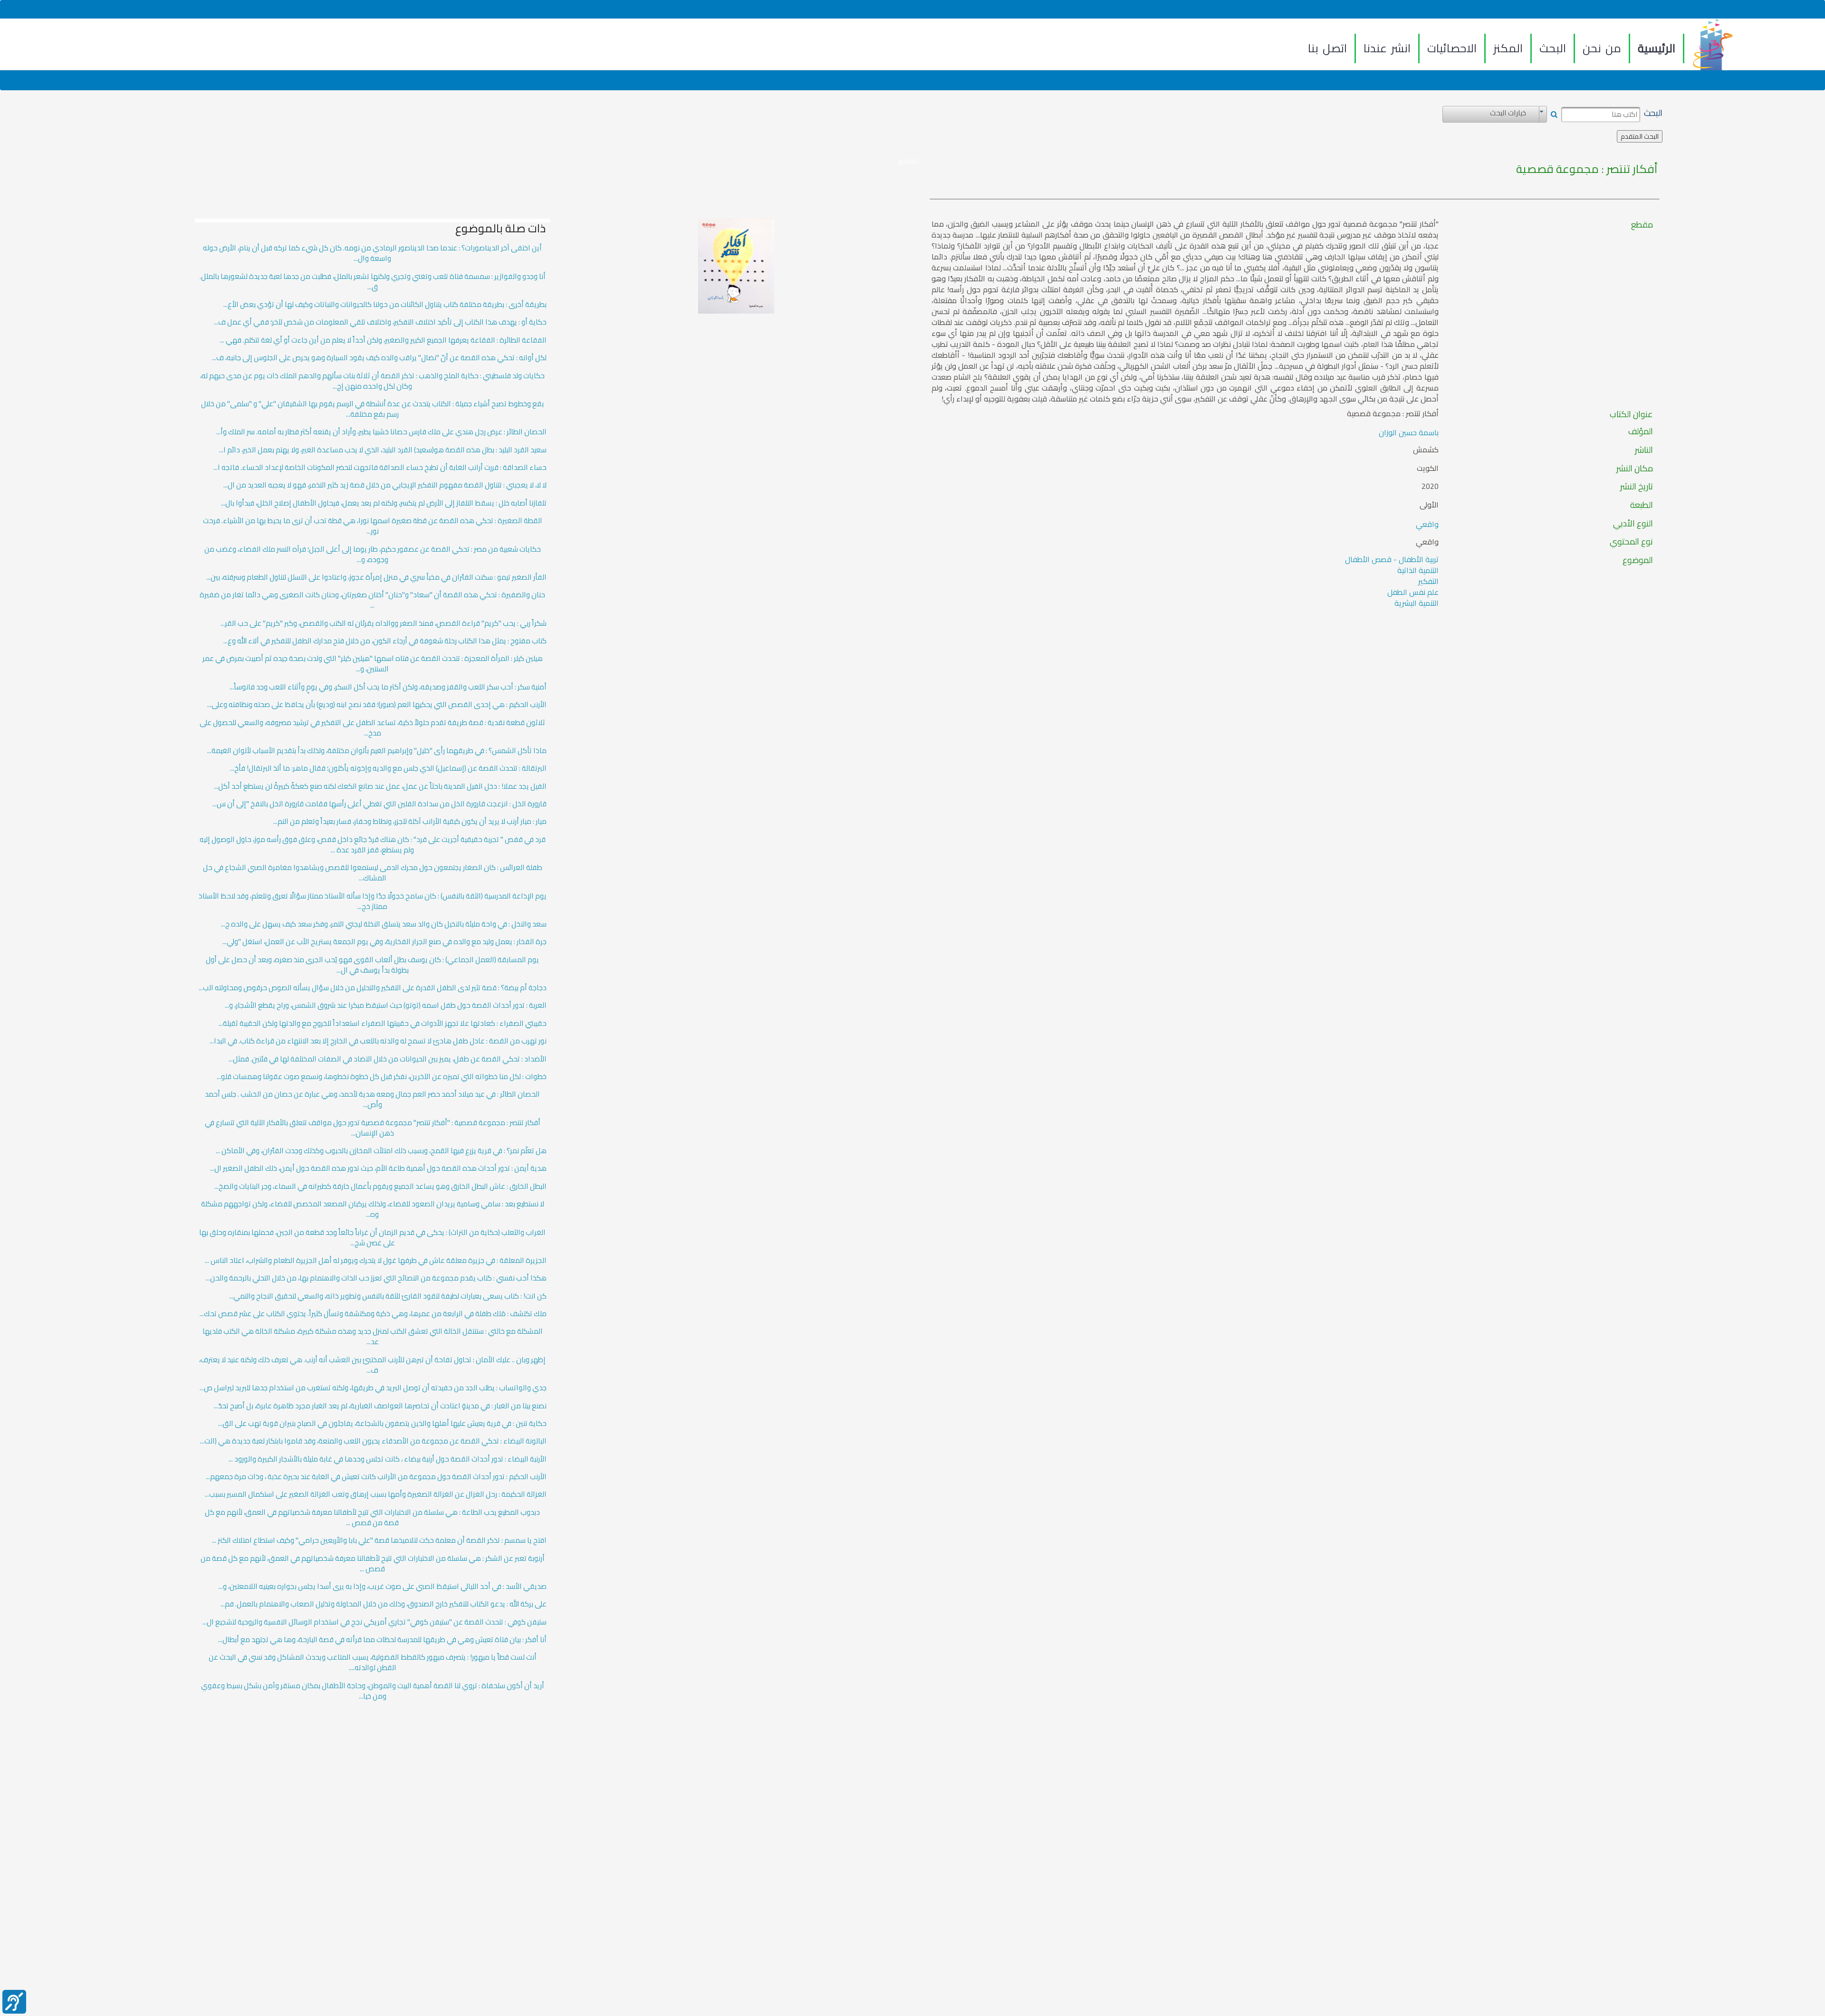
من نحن (1602, 48)
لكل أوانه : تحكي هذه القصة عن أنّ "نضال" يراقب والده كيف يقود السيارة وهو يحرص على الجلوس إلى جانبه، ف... (379, 358)
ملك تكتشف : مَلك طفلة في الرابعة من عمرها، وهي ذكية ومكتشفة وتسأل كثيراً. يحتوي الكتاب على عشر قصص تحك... (373, 1314)
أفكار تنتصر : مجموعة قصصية (1587, 169)
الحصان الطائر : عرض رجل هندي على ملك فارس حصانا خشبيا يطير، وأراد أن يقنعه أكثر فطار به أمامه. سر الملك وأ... (381, 432)
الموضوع (1638, 560)
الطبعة (1642, 505)
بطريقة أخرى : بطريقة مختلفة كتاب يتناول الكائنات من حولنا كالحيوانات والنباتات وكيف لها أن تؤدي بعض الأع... (385, 305)
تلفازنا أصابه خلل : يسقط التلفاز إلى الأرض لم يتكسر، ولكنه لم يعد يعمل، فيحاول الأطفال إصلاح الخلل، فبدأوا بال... (384, 503)
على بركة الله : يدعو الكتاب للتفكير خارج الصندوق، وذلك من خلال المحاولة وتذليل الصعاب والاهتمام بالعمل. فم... (384, 1604)
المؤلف (1641, 431)
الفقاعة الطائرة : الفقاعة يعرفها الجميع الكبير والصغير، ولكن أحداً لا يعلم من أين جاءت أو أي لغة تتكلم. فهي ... (383, 340)
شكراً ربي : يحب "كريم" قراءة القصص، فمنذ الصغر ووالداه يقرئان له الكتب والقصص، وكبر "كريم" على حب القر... (384, 623)
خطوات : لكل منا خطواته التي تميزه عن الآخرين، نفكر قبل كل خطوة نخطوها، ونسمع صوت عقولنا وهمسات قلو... (382, 1077)
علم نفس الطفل (1413, 592)
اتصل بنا (1327, 48)
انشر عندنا (1387, 48)
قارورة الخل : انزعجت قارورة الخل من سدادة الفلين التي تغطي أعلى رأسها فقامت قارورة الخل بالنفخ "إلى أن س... (379, 804)
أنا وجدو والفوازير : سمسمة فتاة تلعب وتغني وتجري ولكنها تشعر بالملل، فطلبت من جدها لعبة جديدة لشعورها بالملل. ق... (373, 282)
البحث (1553, 48)
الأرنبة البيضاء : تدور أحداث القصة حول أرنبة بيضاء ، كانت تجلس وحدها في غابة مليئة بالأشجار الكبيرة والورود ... (388, 1459)
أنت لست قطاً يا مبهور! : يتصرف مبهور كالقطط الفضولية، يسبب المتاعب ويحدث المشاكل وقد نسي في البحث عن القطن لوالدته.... (373, 1662)
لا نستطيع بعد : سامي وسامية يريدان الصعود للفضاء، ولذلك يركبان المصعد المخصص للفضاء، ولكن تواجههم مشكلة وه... (373, 1209)
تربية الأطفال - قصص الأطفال (1392, 559)
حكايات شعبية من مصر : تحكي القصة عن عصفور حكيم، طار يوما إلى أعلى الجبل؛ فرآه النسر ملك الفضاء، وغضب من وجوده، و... (373, 554)
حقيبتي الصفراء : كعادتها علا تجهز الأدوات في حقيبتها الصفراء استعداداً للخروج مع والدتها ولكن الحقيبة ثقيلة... (383, 1023)
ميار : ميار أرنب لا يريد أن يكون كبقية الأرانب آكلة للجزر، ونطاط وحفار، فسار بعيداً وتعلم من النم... (410, 822)
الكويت (1428, 468)
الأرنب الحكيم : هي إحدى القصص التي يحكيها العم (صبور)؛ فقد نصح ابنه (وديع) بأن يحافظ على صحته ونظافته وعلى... (377, 705)
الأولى (1429, 505)
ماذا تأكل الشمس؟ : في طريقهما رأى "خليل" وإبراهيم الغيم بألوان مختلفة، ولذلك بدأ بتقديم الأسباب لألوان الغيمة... (377, 751)
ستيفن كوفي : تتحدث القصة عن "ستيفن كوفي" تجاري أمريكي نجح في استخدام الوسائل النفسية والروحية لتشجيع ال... (375, 1622)
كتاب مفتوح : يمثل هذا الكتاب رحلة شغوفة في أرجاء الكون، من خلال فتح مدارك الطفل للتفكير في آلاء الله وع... (385, 641)
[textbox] (1601, 115)
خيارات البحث (1508, 113)
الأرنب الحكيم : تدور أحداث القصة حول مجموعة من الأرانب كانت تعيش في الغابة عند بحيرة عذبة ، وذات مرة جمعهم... (376, 1477)
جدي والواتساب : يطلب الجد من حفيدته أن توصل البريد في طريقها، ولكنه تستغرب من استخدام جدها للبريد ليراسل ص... (373, 1388)
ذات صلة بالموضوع (500, 229)
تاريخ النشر (1637, 487)
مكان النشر (1635, 468)
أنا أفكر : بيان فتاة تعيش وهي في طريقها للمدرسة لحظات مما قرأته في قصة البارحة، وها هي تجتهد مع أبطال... (382, 1640)
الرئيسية (1657, 48)
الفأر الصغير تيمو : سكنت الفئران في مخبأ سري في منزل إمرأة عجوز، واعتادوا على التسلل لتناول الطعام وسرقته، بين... (376, 577)
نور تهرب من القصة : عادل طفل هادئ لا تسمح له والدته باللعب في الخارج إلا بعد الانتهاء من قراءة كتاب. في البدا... (378, 1041)
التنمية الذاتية (1418, 570)
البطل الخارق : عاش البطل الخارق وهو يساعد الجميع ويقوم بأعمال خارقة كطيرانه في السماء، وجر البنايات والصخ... (380, 1186)
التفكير (1428, 581)
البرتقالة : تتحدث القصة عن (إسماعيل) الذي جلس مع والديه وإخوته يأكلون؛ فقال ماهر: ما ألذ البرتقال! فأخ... (388, 768)
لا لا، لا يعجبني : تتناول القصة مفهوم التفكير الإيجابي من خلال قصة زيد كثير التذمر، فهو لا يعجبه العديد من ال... (385, 485)
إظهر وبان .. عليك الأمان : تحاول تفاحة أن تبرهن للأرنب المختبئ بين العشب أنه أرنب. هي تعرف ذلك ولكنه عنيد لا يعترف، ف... (372, 1365)
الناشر (1644, 450)
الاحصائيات (1452, 48)
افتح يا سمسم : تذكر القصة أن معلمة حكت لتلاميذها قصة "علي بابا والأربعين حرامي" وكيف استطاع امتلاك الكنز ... (379, 1540)
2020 (1430, 487)
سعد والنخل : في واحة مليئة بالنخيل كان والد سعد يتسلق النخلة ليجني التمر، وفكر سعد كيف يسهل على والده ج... (384, 924)
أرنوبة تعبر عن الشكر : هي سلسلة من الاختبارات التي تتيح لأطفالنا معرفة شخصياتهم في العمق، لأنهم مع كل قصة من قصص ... (373, 1564)
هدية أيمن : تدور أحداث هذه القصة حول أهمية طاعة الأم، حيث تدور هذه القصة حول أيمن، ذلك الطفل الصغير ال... (378, 1168)
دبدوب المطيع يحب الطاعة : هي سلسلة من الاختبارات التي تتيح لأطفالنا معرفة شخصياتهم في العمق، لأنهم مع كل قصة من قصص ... (372, 1518)
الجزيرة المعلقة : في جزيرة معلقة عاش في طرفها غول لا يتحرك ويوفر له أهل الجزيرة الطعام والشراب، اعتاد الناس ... (376, 1261)
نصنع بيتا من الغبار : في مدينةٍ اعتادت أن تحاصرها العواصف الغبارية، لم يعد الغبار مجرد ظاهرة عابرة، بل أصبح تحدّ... (380, 1406)
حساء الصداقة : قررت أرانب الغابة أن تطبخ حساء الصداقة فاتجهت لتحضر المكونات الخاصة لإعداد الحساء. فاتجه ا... (380, 468)
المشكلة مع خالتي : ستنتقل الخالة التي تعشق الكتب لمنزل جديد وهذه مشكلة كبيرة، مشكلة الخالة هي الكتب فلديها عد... (373, 1337)
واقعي (1427, 524)
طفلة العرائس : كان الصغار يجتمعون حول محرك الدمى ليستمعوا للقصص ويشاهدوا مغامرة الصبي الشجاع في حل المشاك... (373, 873)
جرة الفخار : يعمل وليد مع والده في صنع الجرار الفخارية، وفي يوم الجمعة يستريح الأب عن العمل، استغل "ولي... (384, 942)
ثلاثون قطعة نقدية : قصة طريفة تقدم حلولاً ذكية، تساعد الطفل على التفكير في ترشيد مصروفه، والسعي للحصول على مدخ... (372, 728)
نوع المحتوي (1631, 542)
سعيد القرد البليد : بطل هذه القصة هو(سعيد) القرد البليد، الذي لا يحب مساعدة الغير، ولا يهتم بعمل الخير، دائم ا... (383, 450)
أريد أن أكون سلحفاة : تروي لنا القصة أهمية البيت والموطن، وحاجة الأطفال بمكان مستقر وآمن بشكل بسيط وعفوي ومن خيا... (373, 1691)
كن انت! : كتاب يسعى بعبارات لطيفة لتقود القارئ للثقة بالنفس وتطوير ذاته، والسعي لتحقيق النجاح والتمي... (388, 1296)
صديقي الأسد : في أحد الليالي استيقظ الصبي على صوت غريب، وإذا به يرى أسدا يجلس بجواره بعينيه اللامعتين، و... (383, 1586)
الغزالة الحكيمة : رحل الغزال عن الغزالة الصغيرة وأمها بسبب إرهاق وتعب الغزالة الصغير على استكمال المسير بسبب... (376, 1494)
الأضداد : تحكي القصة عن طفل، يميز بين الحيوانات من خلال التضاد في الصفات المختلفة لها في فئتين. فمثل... (388, 1059)
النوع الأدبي (1633, 524)
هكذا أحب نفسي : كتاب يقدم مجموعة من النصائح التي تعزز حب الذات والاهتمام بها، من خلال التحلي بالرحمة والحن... (376, 1278)
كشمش (1426, 450)
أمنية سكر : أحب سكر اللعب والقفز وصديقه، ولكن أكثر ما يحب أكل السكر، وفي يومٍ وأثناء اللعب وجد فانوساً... (388, 687)
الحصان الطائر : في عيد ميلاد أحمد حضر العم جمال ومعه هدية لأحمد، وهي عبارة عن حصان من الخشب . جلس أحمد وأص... (372, 1099)
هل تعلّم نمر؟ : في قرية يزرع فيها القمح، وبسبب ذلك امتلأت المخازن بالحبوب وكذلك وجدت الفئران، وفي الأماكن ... (381, 1151)
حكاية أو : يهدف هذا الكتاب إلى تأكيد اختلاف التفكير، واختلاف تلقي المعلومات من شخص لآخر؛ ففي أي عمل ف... (380, 322)
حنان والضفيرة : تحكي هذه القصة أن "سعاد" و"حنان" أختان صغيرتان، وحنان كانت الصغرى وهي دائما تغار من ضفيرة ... (372, 600)
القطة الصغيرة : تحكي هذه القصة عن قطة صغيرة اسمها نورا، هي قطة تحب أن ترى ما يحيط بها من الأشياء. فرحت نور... (373, 526)
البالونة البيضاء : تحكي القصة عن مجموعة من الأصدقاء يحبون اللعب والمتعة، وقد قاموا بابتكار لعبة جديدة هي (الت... (373, 1441)
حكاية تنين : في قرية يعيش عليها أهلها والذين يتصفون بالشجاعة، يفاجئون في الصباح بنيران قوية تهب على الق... (382, 1424)
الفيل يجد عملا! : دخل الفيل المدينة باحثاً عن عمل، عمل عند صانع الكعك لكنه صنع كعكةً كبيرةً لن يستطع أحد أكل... (380, 786)
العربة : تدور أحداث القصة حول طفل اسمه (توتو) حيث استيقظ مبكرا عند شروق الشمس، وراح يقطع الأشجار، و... (386, 1005)
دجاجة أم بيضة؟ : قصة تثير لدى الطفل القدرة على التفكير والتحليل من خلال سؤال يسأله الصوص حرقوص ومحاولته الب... (373, 988)
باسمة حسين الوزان (1409, 432)
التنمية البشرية (1417, 603)
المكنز (1508, 48)
